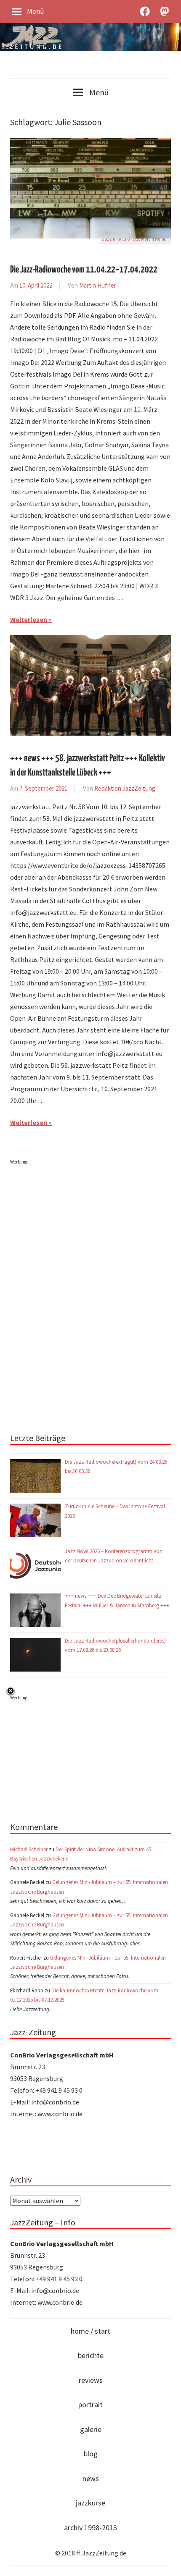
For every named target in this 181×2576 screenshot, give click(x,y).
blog (91, 2454)
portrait (90, 2404)
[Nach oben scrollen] (166, 2562)
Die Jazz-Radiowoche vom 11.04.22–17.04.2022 (84, 270)
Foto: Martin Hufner (149, 239)
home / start (90, 2331)
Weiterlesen (29, 619)
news (91, 2478)
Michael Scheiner (29, 1849)
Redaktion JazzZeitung (125, 788)
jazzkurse (90, 2503)
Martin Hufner (98, 285)
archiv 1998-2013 (90, 2528)
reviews (91, 2380)
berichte (91, 2355)
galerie (91, 2429)
